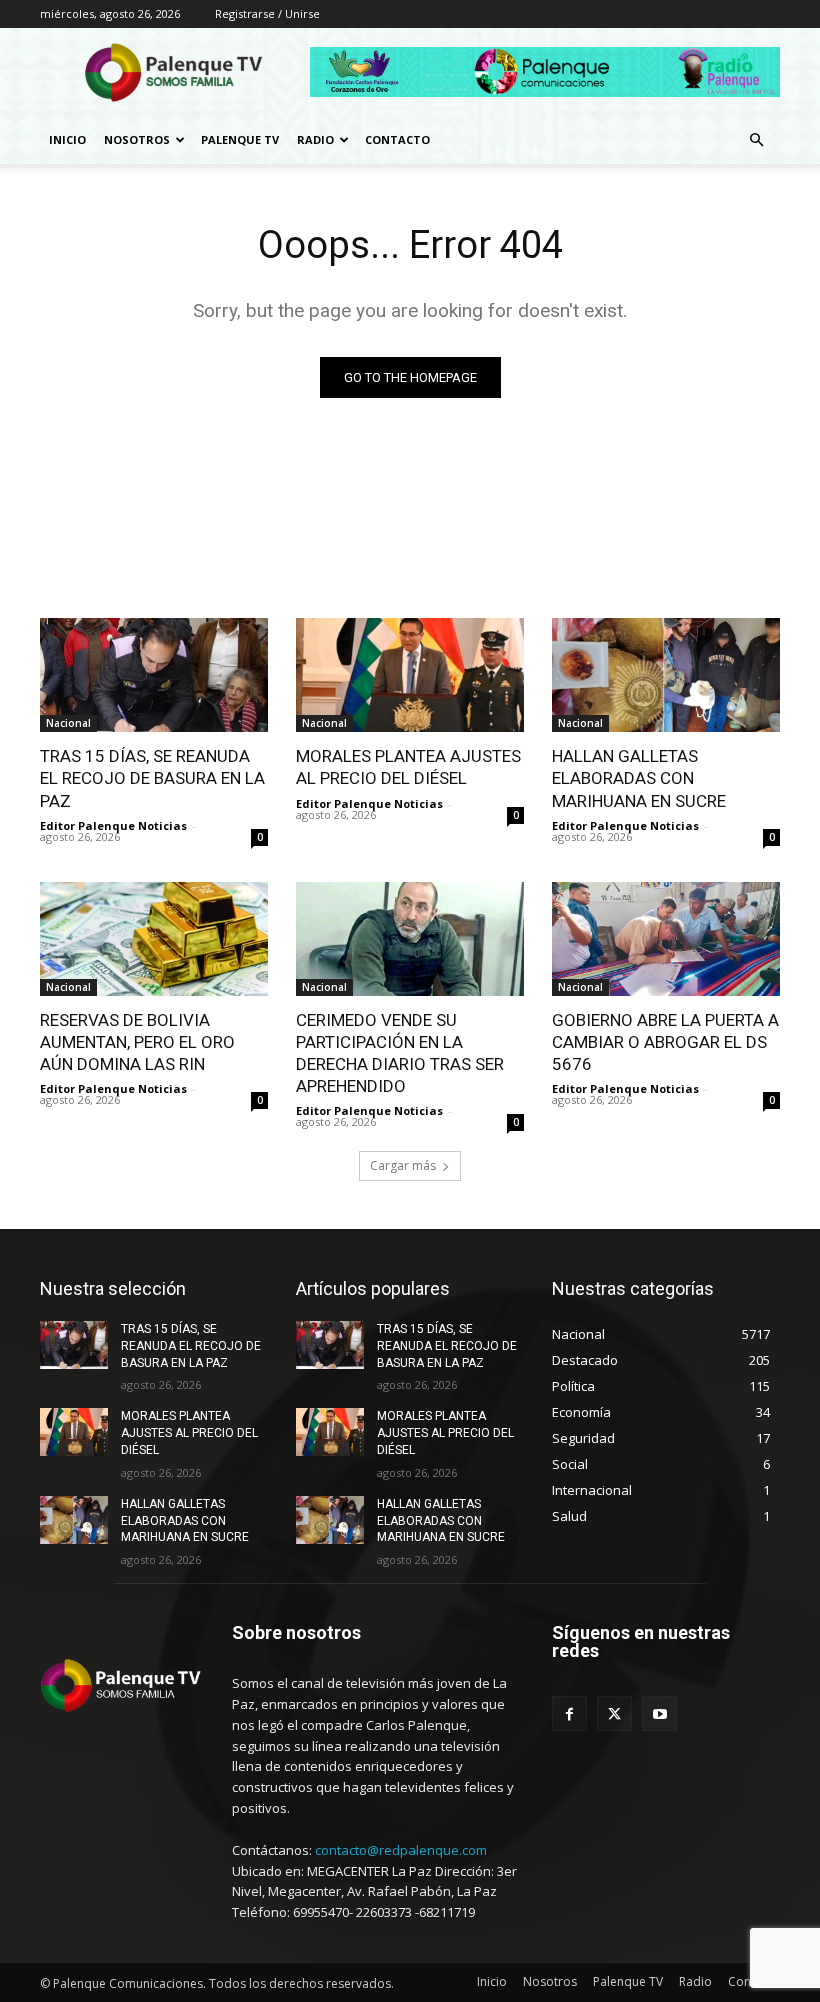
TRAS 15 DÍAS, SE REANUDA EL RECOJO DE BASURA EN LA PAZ (152, 778)
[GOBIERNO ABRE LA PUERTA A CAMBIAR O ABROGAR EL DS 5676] (666, 939)
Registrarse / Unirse (267, 13)
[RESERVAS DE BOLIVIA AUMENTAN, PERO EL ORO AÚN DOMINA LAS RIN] (154, 939)
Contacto (397, 139)
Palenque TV (240, 139)
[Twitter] (614, 1713)
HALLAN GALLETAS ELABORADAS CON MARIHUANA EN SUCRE (639, 778)
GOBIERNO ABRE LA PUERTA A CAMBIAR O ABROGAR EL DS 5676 (665, 1042)
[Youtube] (659, 1713)
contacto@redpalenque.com (401, 1850)
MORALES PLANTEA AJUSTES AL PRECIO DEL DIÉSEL (189, 1433)
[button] (756, 140)
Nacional (68, 723)
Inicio (67, 139)
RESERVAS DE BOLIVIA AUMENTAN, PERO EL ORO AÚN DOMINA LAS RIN (137, 1042)
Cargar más (403, 1165)
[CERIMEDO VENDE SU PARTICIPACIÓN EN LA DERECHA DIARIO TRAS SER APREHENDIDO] (410, 939)
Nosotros (137, 139)
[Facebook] (569, 1713)
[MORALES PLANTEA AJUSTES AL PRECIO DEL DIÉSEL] (410, 675)
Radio (315, 139)
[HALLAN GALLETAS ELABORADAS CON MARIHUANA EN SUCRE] (666, 675)
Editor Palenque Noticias (113, 825)
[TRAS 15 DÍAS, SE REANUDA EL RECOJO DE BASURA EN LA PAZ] (154, 675)
